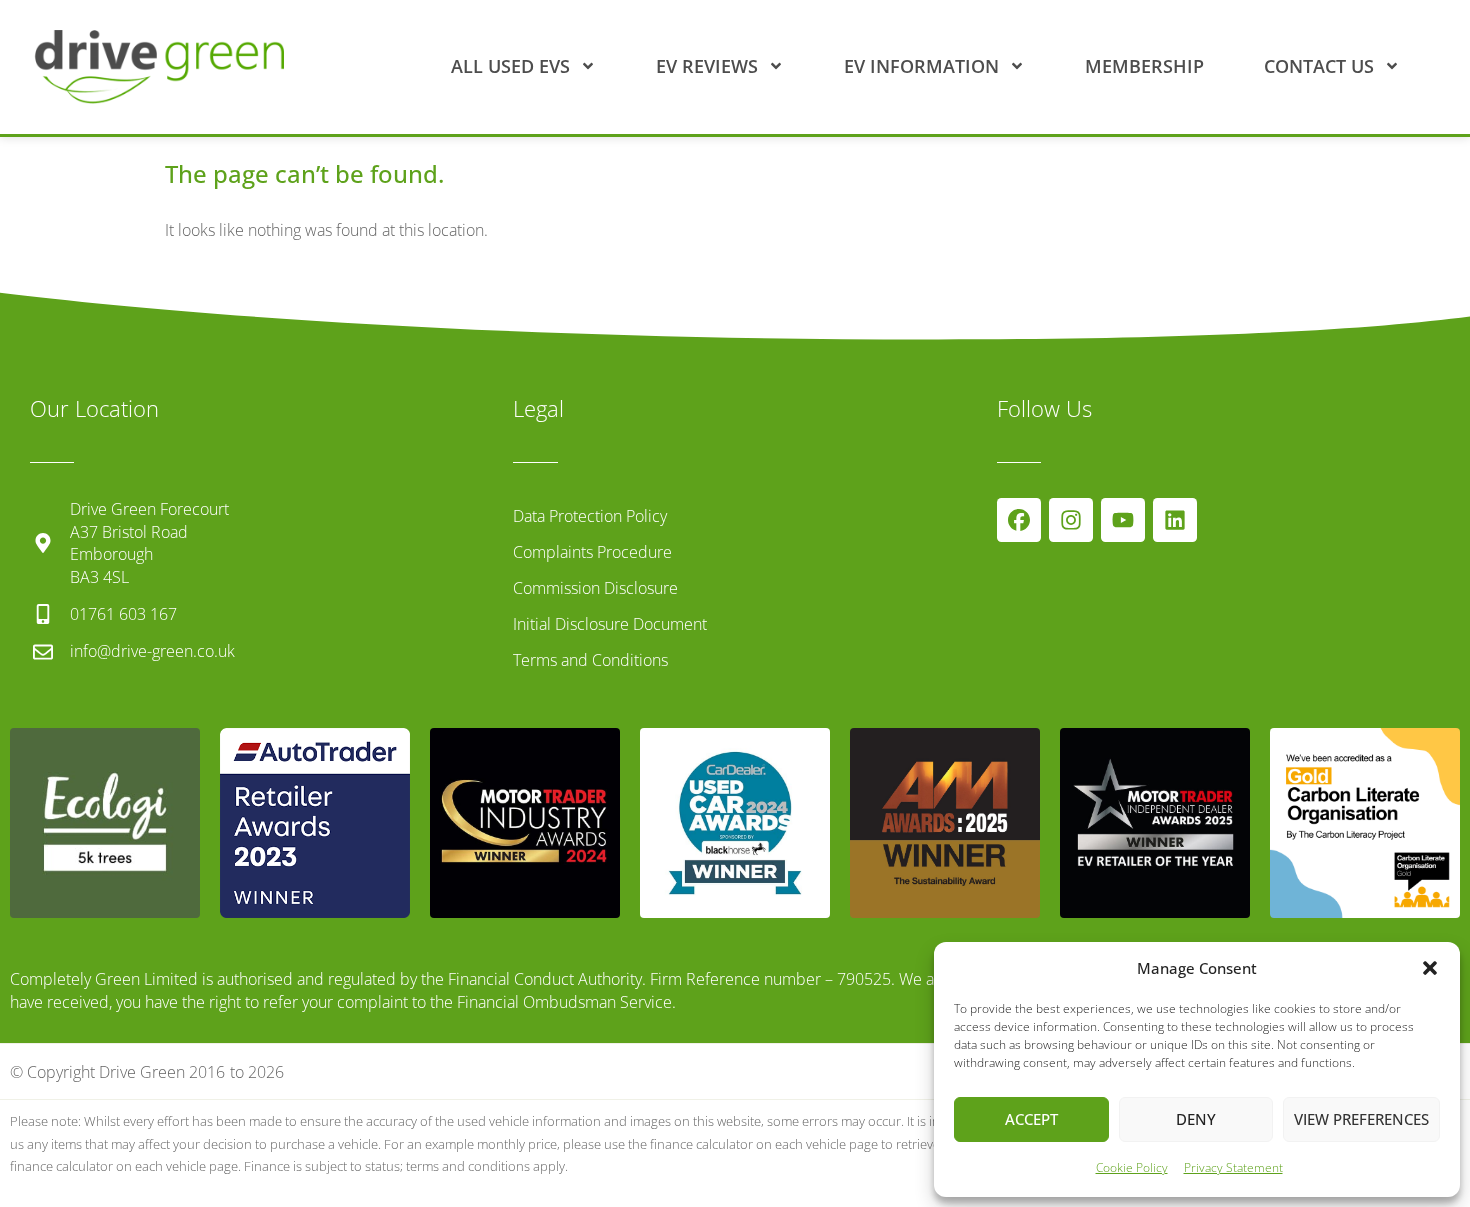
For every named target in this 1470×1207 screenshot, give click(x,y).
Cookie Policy (1132, 1167)
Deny (1196, 1119)
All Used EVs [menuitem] (510, 66)
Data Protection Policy (590, 516)
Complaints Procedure (592, 552)
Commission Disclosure (595, 588)
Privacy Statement (1233, 1167)
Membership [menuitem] (1144, 66)
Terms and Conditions (590, 660)
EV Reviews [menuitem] (707, 66)
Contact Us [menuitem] (1319, 66)
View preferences (1361, 1119)
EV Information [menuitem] (921, 66)
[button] (1430, 968)
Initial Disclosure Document (610, 624)
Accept (1031, 1119)
